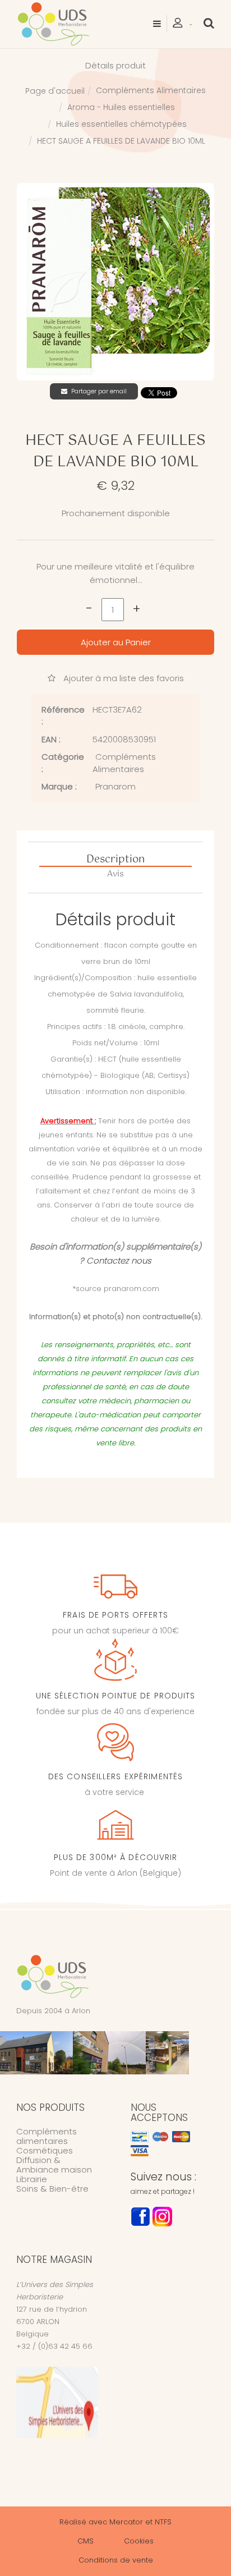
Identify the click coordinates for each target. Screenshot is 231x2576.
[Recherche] (209, 23)
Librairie (32, 2179)
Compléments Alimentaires (151, 90)
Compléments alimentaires (47, 2136)
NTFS (163, 2522)
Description (115, 860)
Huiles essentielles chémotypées (121, 124)
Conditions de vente (116, 2560)
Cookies (139, 2541)
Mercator (126, 2522)
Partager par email (99, 391)
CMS (86, 2541)
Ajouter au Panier (116, 642)
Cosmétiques (45, 2150)
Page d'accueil (55, 91)
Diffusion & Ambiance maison (54, 2165)
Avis (115, 874)
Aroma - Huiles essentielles (121, 107)
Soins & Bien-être (52, 2189)
